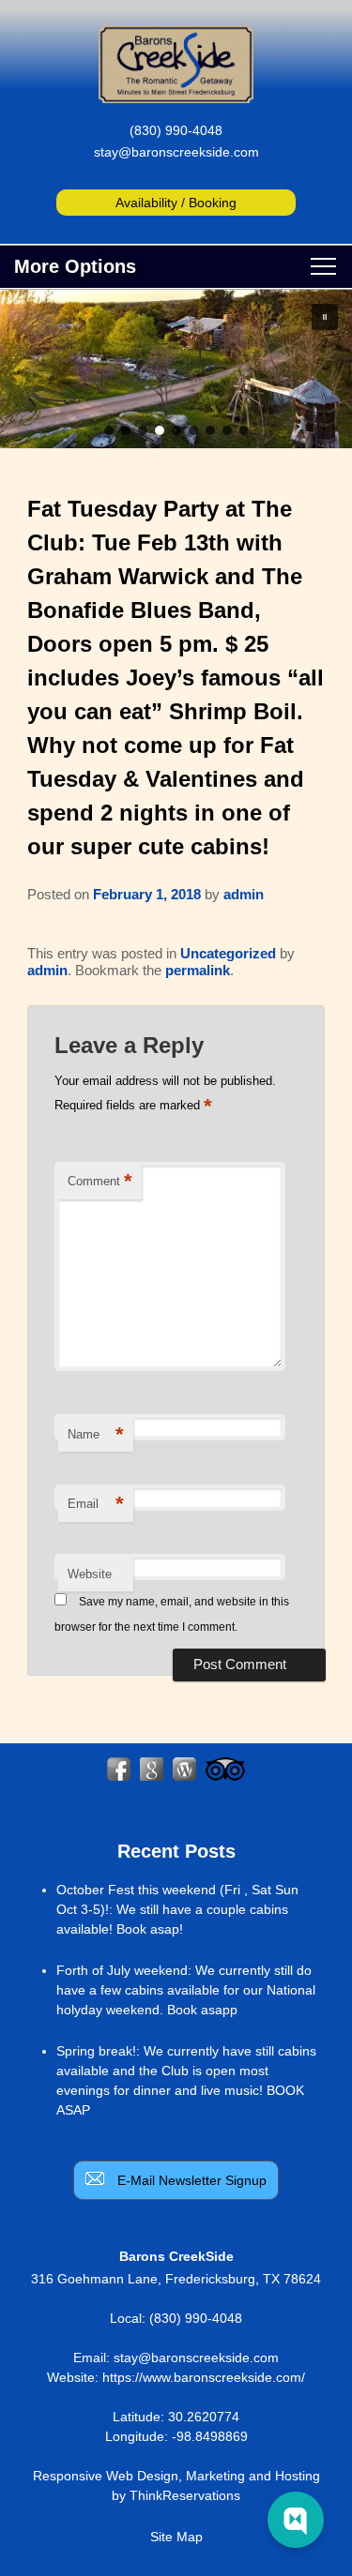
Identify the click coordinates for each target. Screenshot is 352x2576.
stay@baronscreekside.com (176, 152)
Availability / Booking (176, 203)
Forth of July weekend (122, 1970)
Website (90, 1574)
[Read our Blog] (184, 1769)
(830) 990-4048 (176, 130)
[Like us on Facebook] (119, 1769)
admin (244, 894)
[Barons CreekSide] (176, 98)
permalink (198, 970)
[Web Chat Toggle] (296, 2520)
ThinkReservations (185, 2495)
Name (96, 1434)
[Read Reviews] (225, 1769)
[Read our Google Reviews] (152, 1769)
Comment (100, 1181)
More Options (75, 266)
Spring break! (96, 2051)
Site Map (176, 2537)
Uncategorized (228, 953)
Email (96, 1504)
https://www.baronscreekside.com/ (204, 2377)
